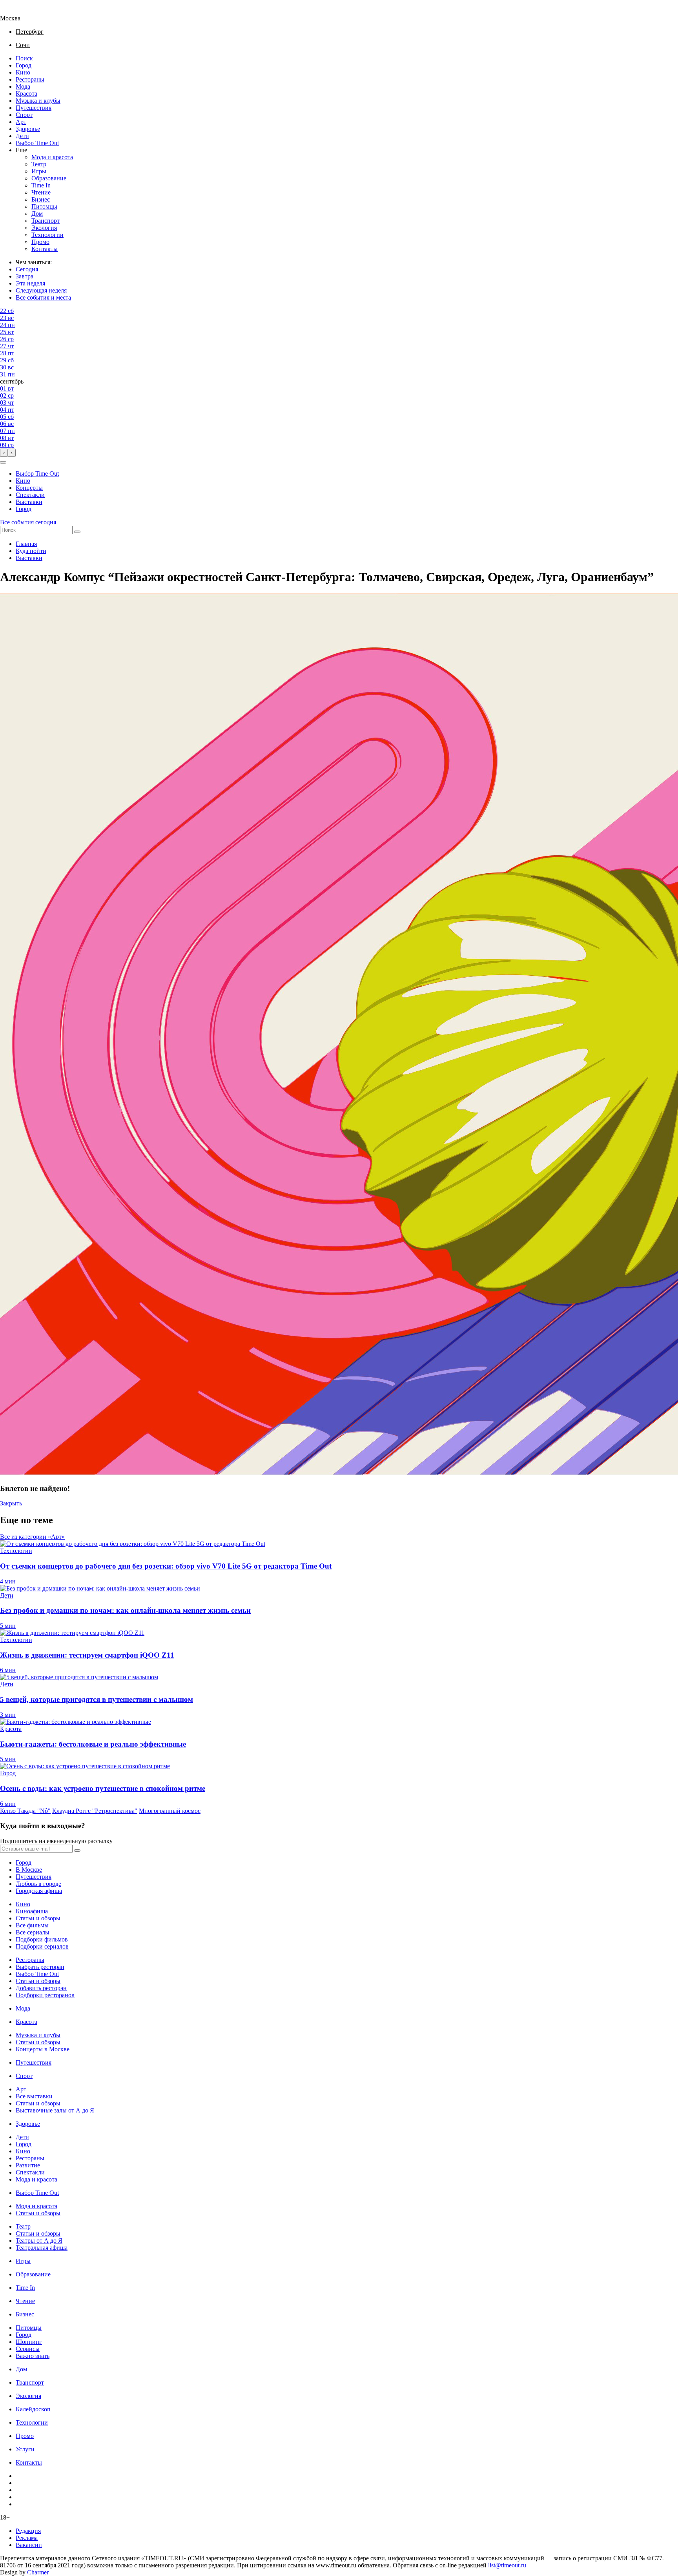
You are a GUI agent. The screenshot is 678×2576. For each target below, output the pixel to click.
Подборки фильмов (42, 1939)
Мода (23, 86)
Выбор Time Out (37, 143)
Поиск (24, 58)
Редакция (28, 2531)
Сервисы (28, 2349)
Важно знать (33, 2356)
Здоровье (28, 129)
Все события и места (43, 297)
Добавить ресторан (41, 1988)
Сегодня (27, 269)
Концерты (29, 488)
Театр (39, 164)
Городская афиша (39, 1891)
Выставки (29, 502)
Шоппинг (29, 2342)
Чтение (41, 192)
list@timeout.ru (507, 2565)
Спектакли (30, 495)
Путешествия (34, 108)
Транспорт (46, 221)
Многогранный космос (170, 1811)
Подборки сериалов (42, 1946)
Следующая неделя (41, 290)
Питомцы (44, 206)
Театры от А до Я (39, 2241)
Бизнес (41, 199)
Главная (26, 544)
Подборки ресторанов (45, 1995)
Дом (37, 214)
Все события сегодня (28, 522)
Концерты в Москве (43, 2049)
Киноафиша (32, 1911)
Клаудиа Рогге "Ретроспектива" (95, 1811)
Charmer (38, 2572)
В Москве (29, 1870)
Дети (22, 136)
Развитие (28, 2165)
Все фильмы (32, 1925)
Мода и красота (52, 157)
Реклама (27, 2538)
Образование (49, 178)
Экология (44, 228)
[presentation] (4, 453)
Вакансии (29, 2545)
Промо (40, 242)
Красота (26, 94)
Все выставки (34, 2096)
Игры (39, 171)
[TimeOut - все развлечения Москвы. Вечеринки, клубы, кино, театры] (17, 11)
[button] (3, 462)
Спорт (24, 115)
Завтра (25, 276)
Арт (21, 122)
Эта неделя (30, 283)
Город (24, 65)
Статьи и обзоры (38, 1918)
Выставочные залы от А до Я (55, 2110)
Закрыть (11, 1503)
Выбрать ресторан (40, 1967)
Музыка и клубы (38, 101)
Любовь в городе (38, 1884)
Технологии (47, 235)
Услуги (25, 2449)
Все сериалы (33, 1932)
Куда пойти (31, 551)
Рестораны (30, 79)
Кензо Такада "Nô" (25, 1811)
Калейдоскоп (33, 2409)
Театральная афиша (42, 2248)
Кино (23, 72)
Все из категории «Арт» (32, 1537)
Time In (41, 185)
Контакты (45, 249)
